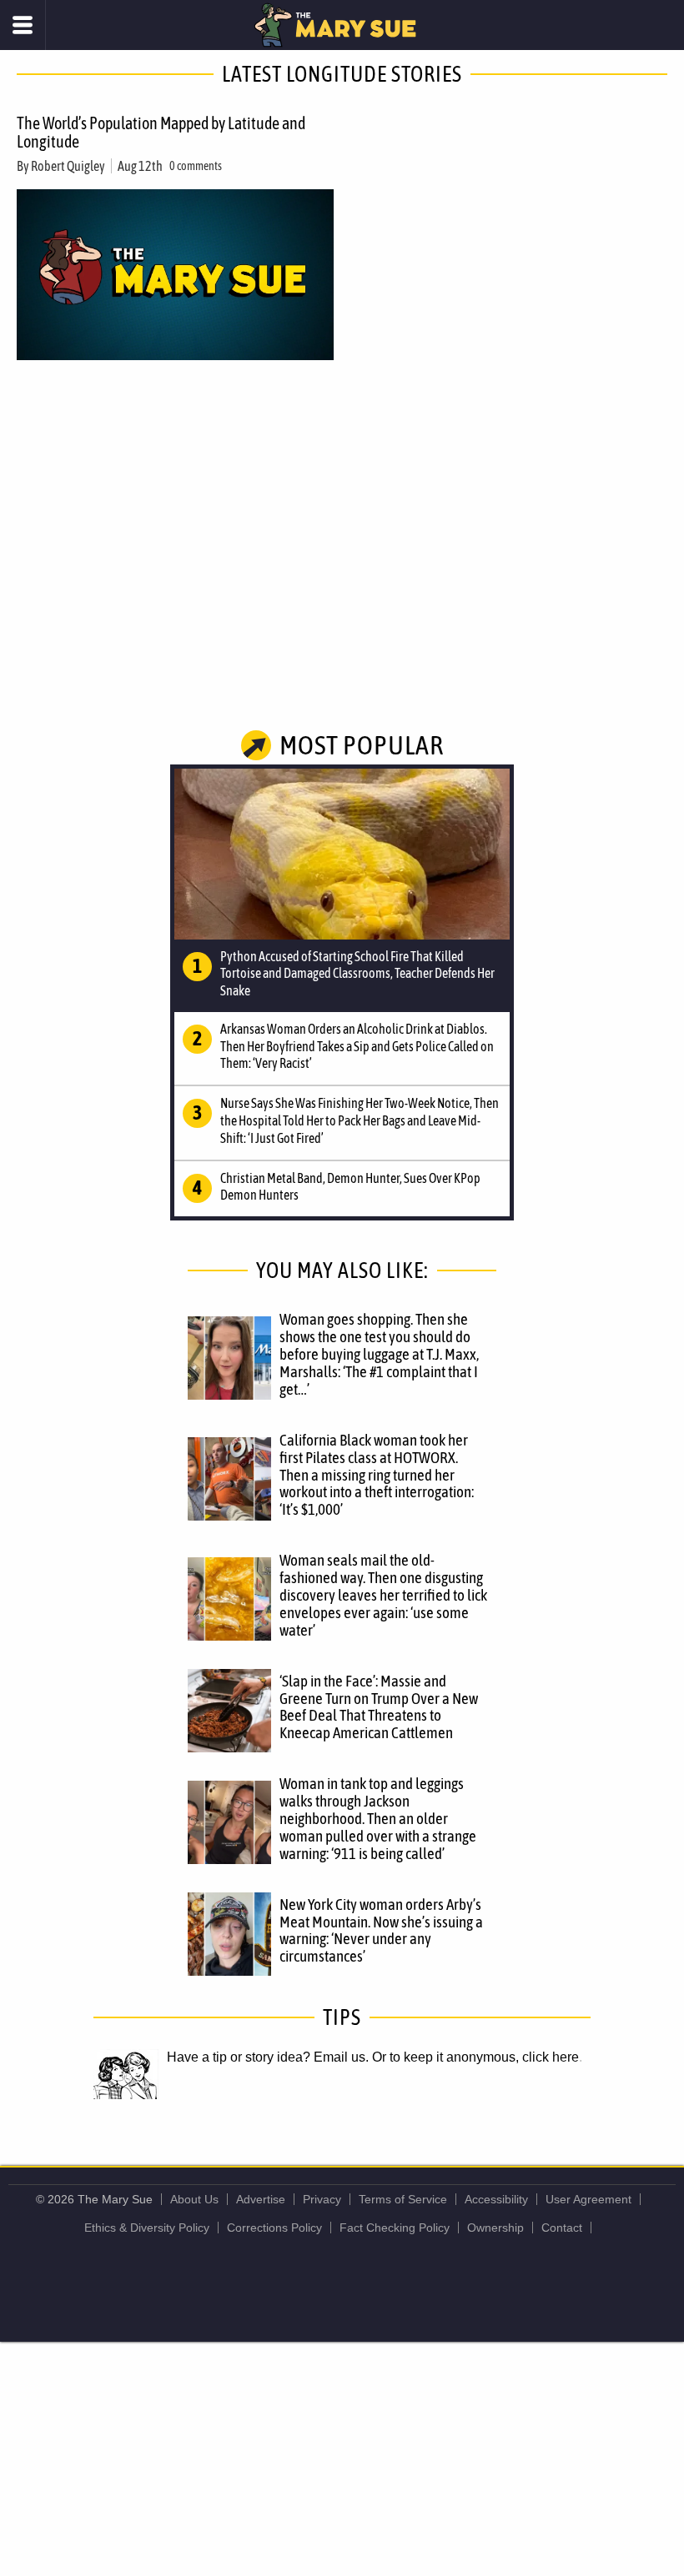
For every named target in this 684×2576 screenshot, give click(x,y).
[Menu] (23, 25)
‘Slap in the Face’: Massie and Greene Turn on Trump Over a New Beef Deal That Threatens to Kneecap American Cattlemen (379, 1707)
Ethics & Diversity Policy (147, 2228)
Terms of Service (403, 2199)
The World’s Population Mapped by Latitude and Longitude (161, 132)
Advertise (261, 2199)
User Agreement (588, 2199)
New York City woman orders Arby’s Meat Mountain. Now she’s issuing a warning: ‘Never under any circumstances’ (381, 1930)
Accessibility (496, 2199)
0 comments (196, 166)
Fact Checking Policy (395, 2228)
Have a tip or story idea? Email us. (268, 2057)
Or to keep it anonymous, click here (475, 2057)
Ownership (495, 2228)
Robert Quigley (68, 166)
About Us (194, 2199)
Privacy (322, 2199)
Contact (562, 2228)
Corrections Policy (274, 2228)
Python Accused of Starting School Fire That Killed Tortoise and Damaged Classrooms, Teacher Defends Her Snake (357, 974)
